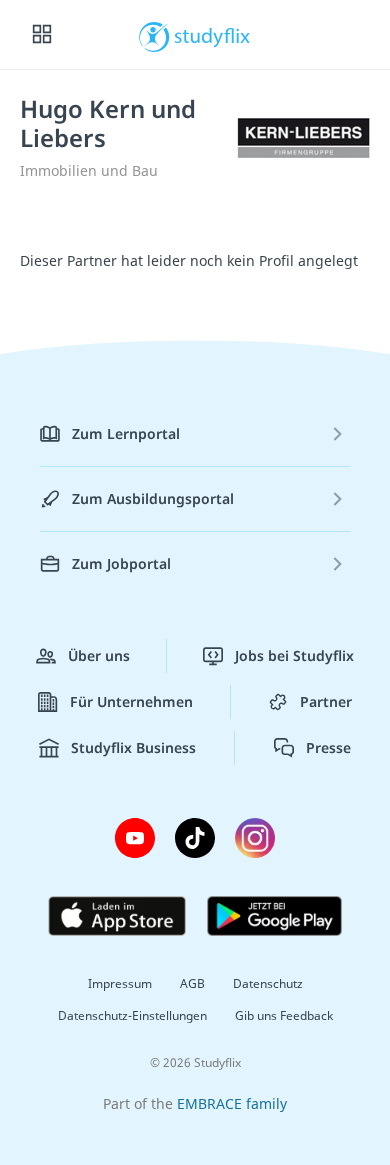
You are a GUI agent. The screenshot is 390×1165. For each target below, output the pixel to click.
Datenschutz (268, 983)
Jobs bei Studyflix (294, 655)
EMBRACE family (232, 1103)
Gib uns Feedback (284, 1015)
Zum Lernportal (126, 433)
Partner (326, 701)
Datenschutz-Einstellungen (132, 1015)
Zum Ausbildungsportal (153, 498)
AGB (192, 983)
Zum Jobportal (121, 563)
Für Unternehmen (131, 701)
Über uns (99, 655)
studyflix (212, 35)
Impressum (120, 983)
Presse (328, 747)
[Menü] (42, 35)
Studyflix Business (133, 747)
